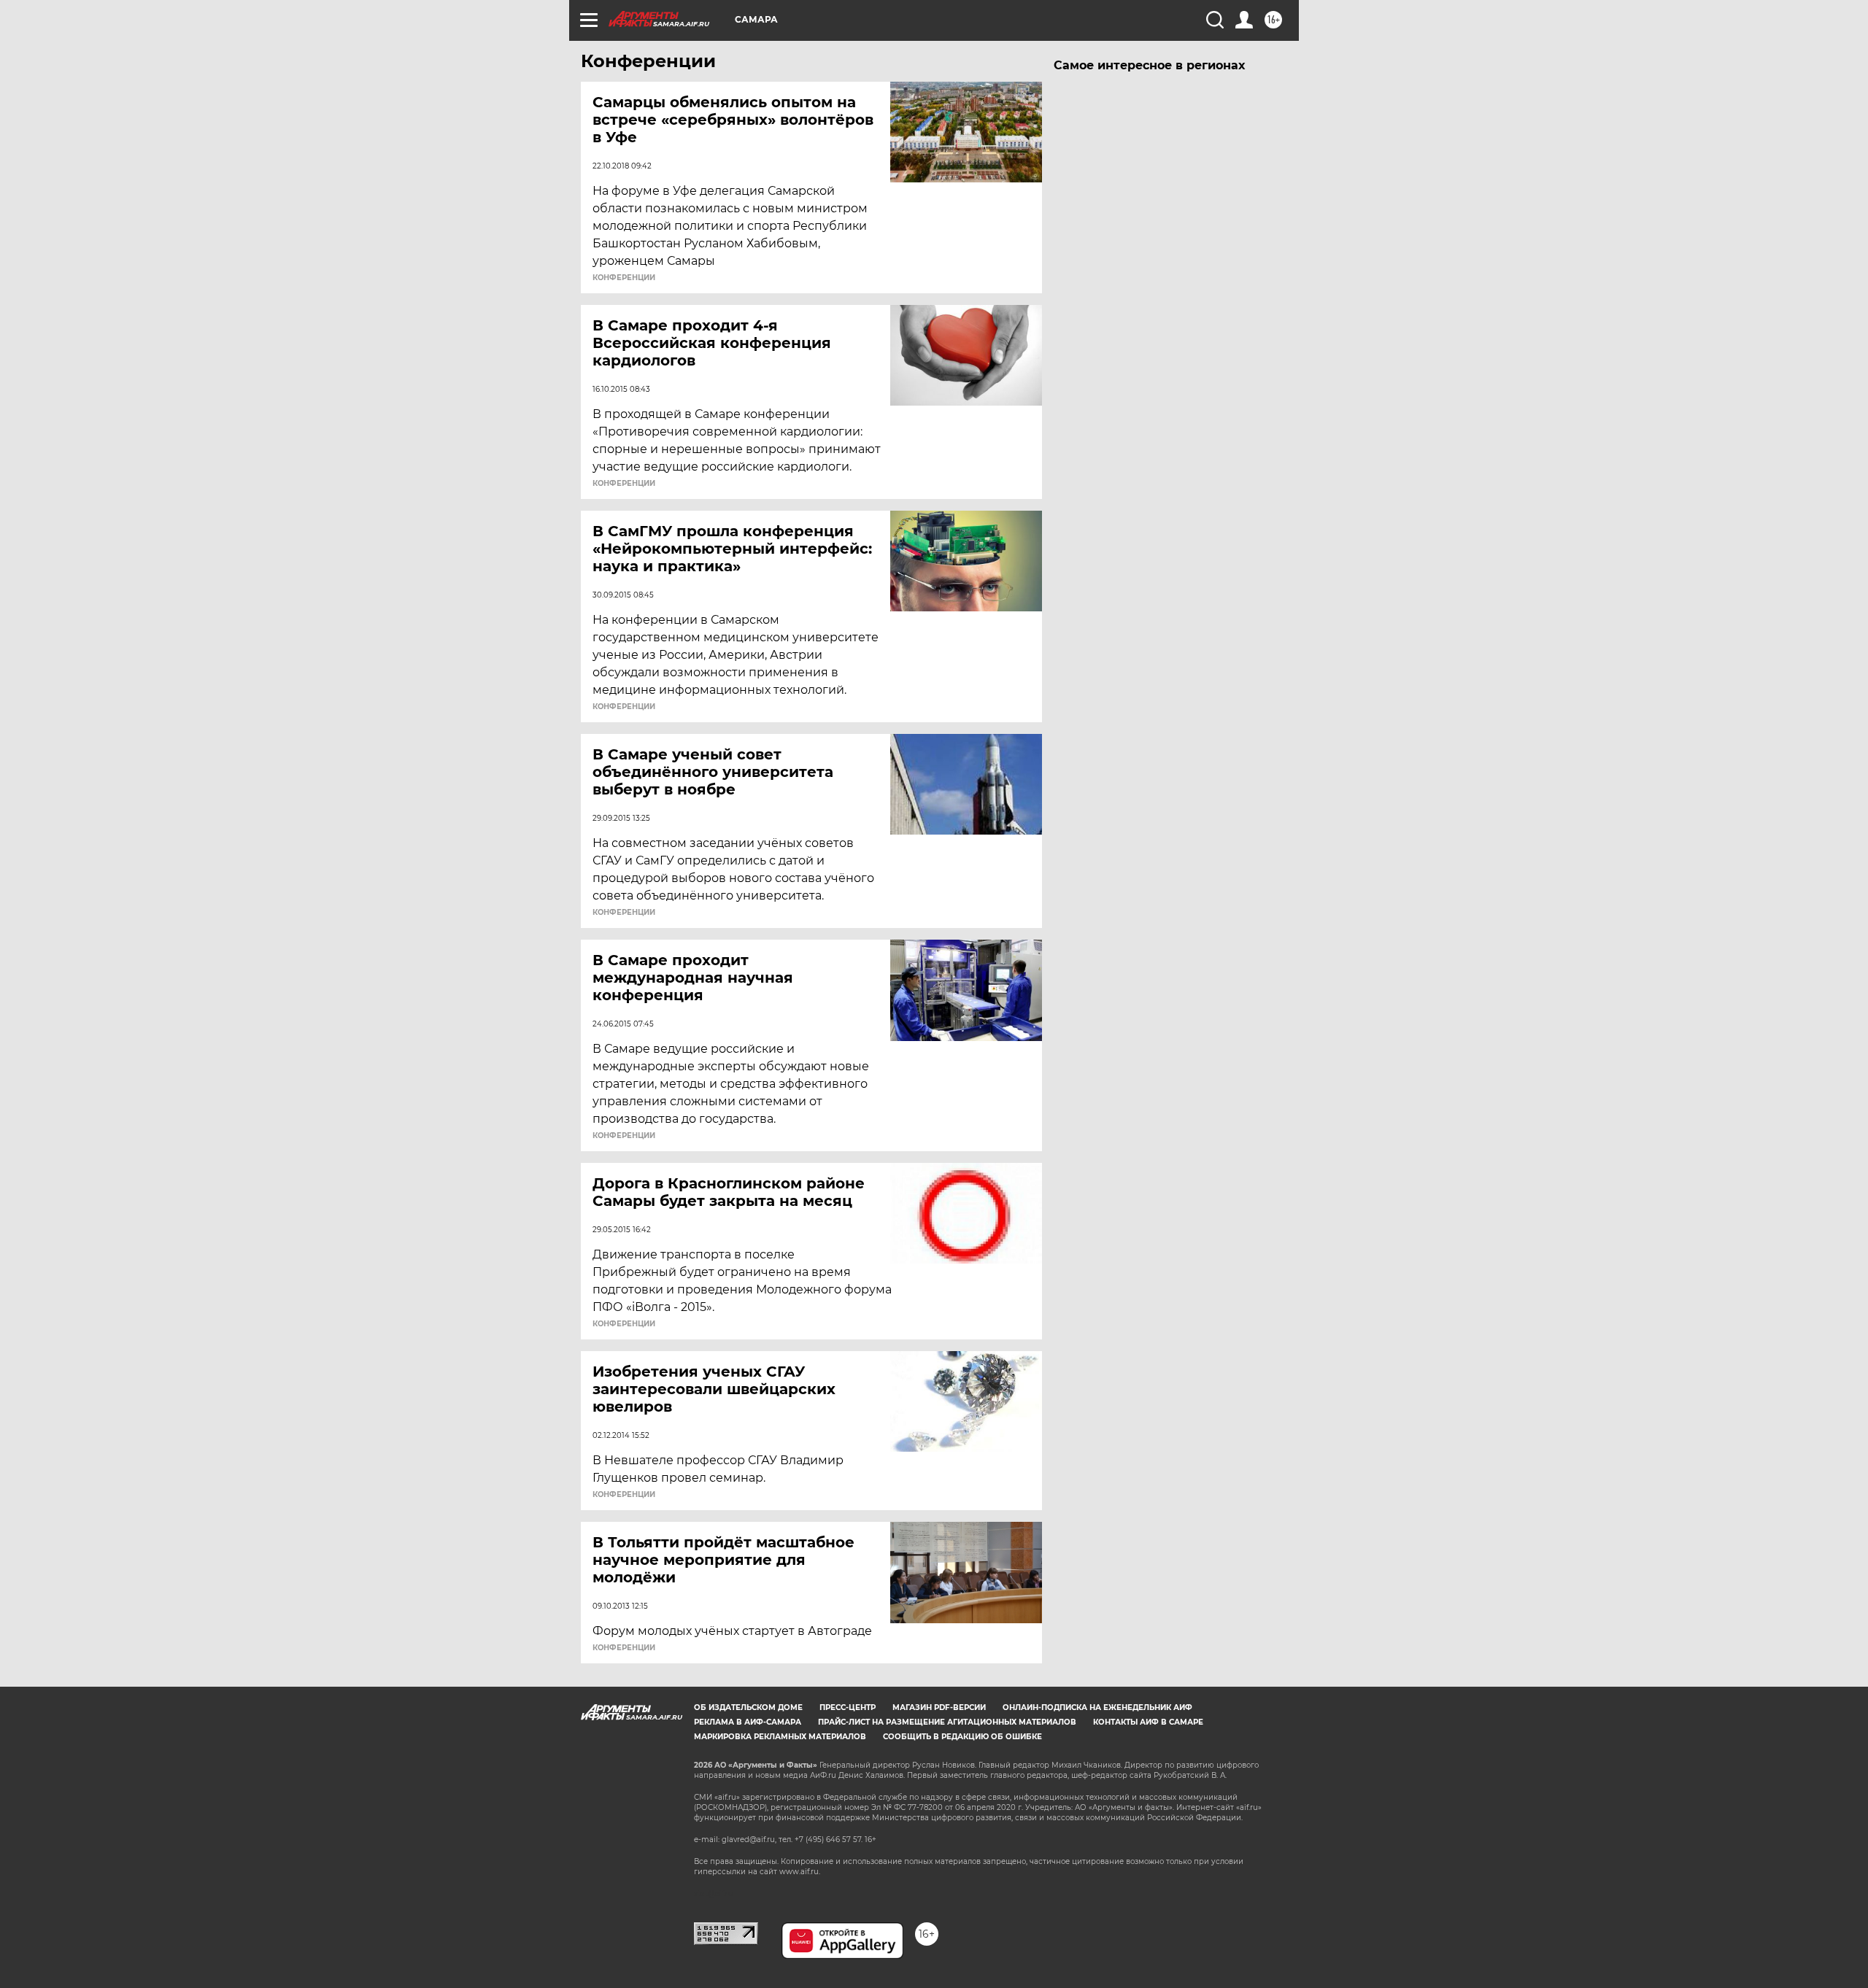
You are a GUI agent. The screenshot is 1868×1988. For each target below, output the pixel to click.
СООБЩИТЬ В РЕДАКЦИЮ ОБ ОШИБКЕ (962, 1737)
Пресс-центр (848, 1707)
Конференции (624, 278)
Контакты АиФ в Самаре (1148, 1722)
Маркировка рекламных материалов (780, 1737)
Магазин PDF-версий (939, 1707)
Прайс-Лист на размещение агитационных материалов (947, 1722)
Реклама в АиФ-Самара (748, 1722)
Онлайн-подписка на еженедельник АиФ (1097, 1707)
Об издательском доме (748, 1707)
